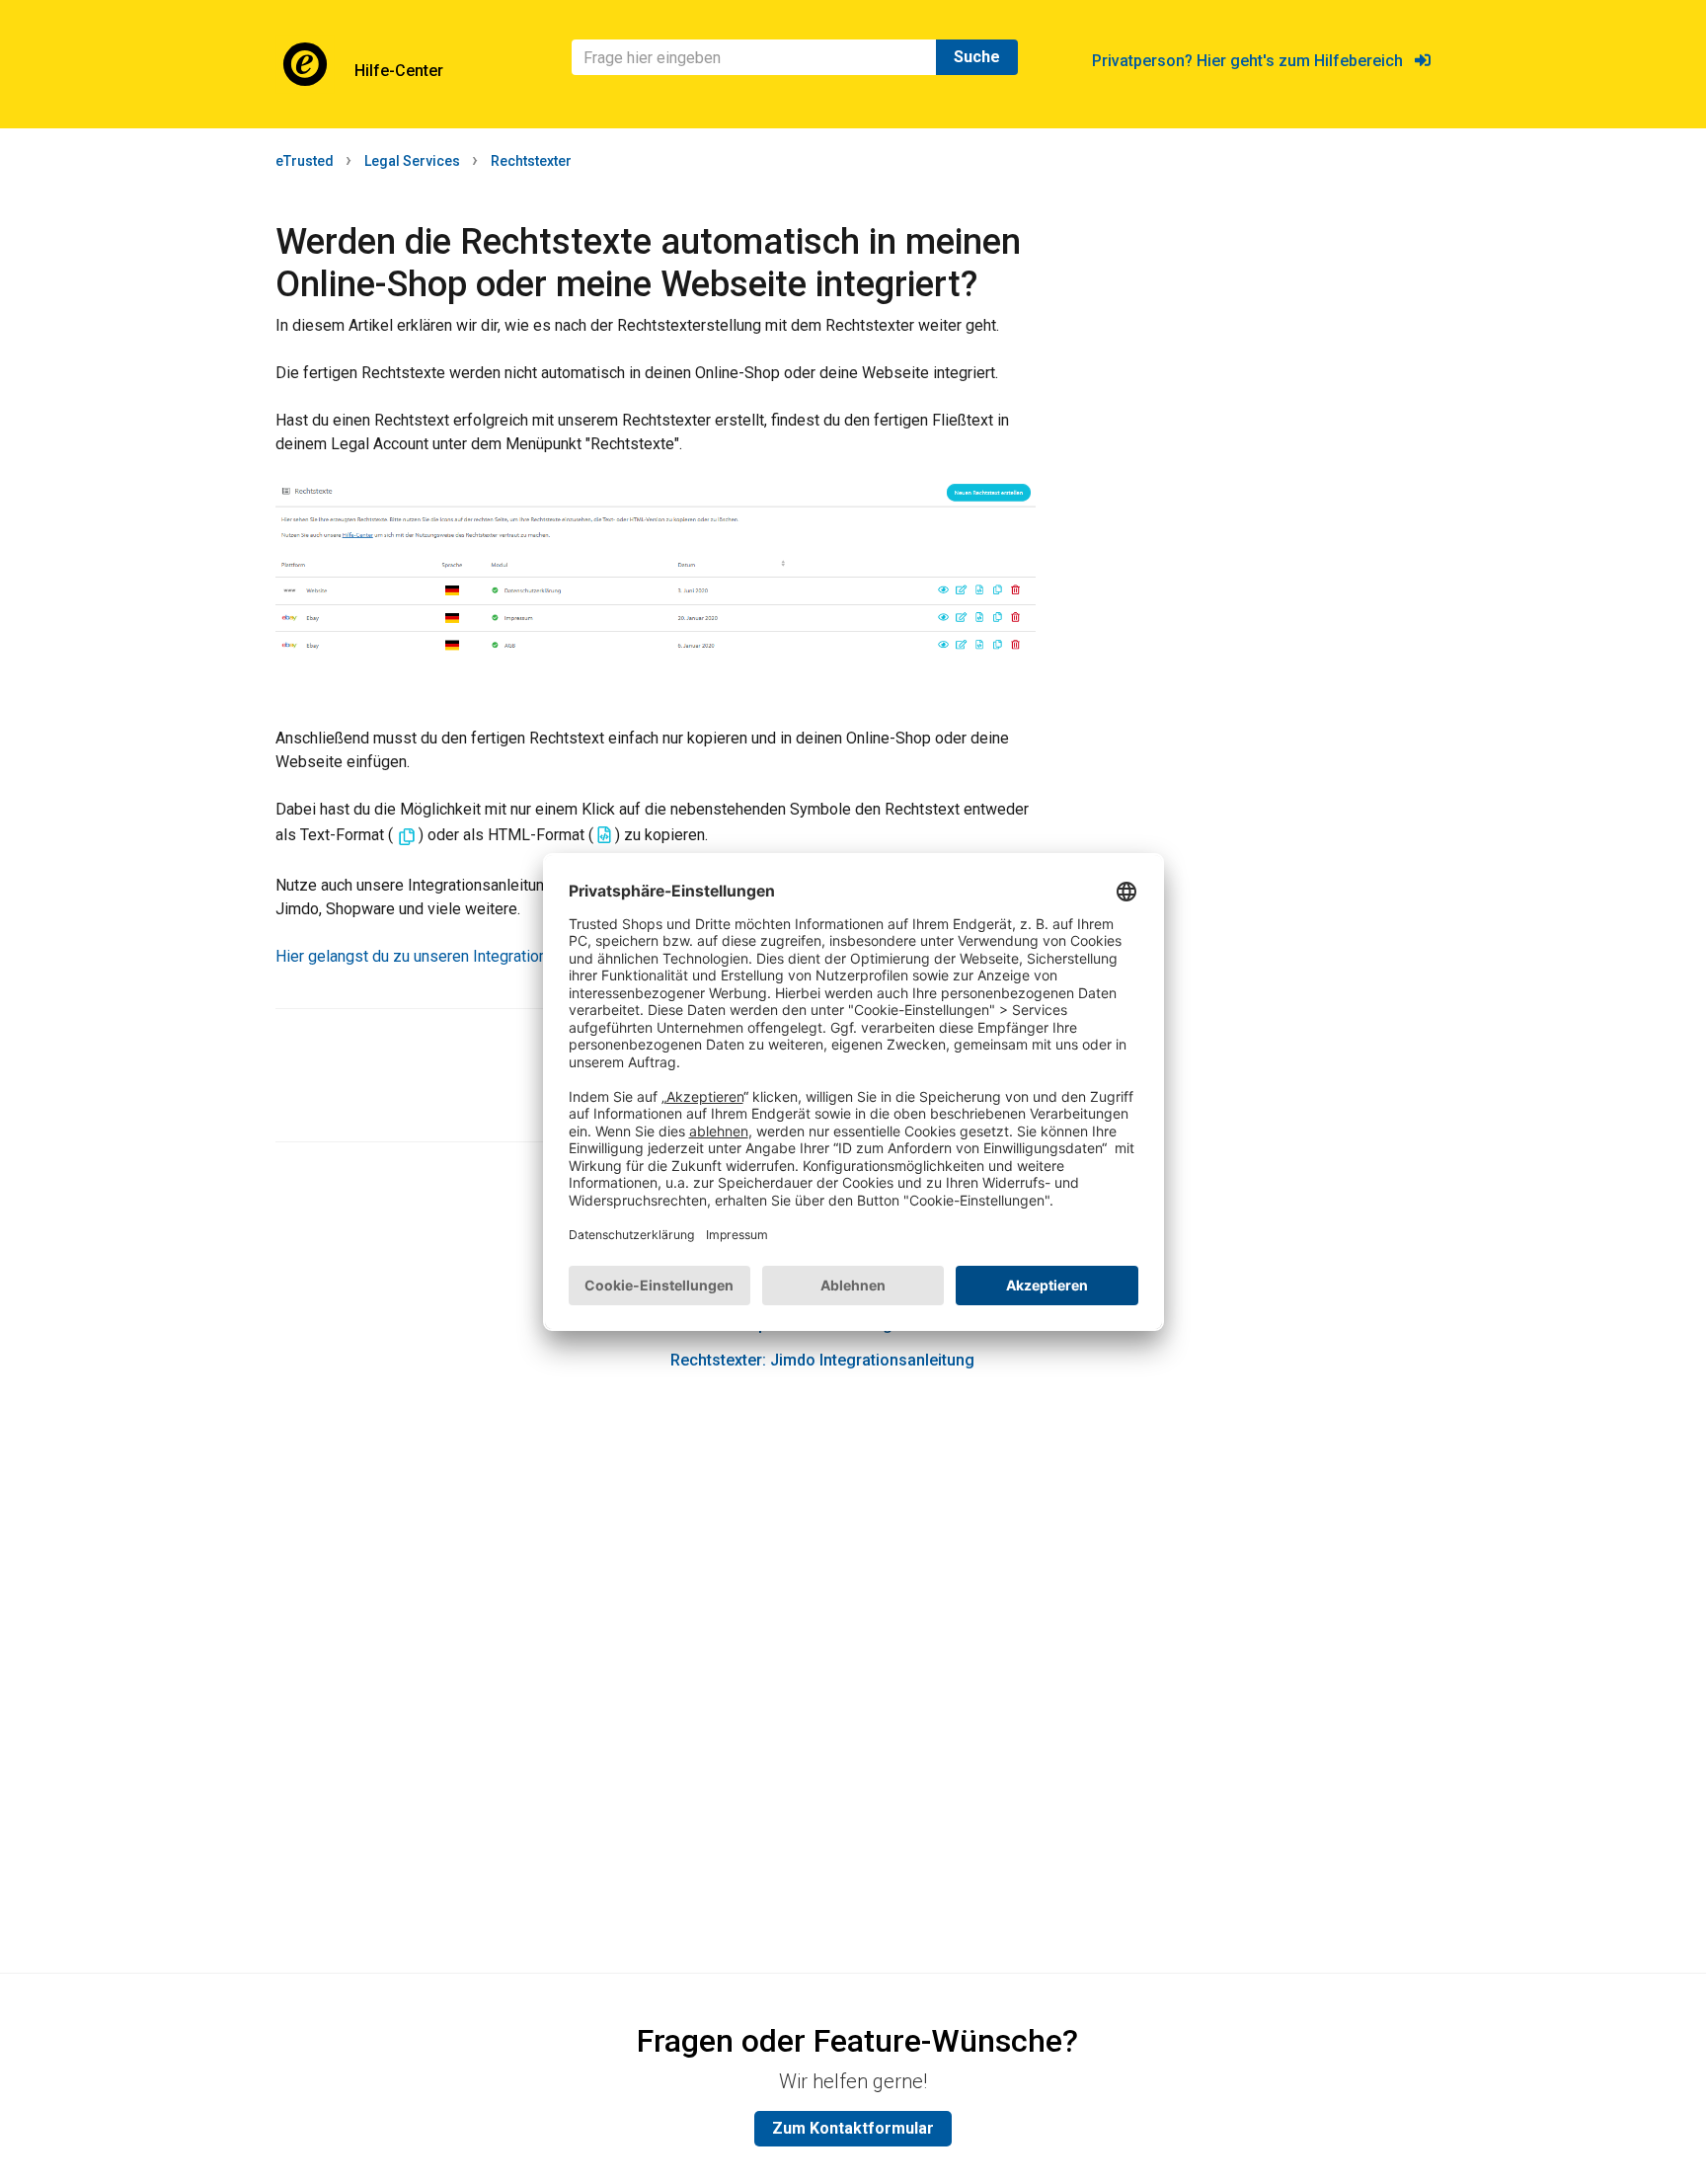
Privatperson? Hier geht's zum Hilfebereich (1253, 61)
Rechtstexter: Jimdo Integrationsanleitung (822, 1360)
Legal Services (412, 161)
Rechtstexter (531, 161)
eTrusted (305, 161)
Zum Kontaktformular (853, 2128)
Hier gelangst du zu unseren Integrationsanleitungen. (457, 956)
